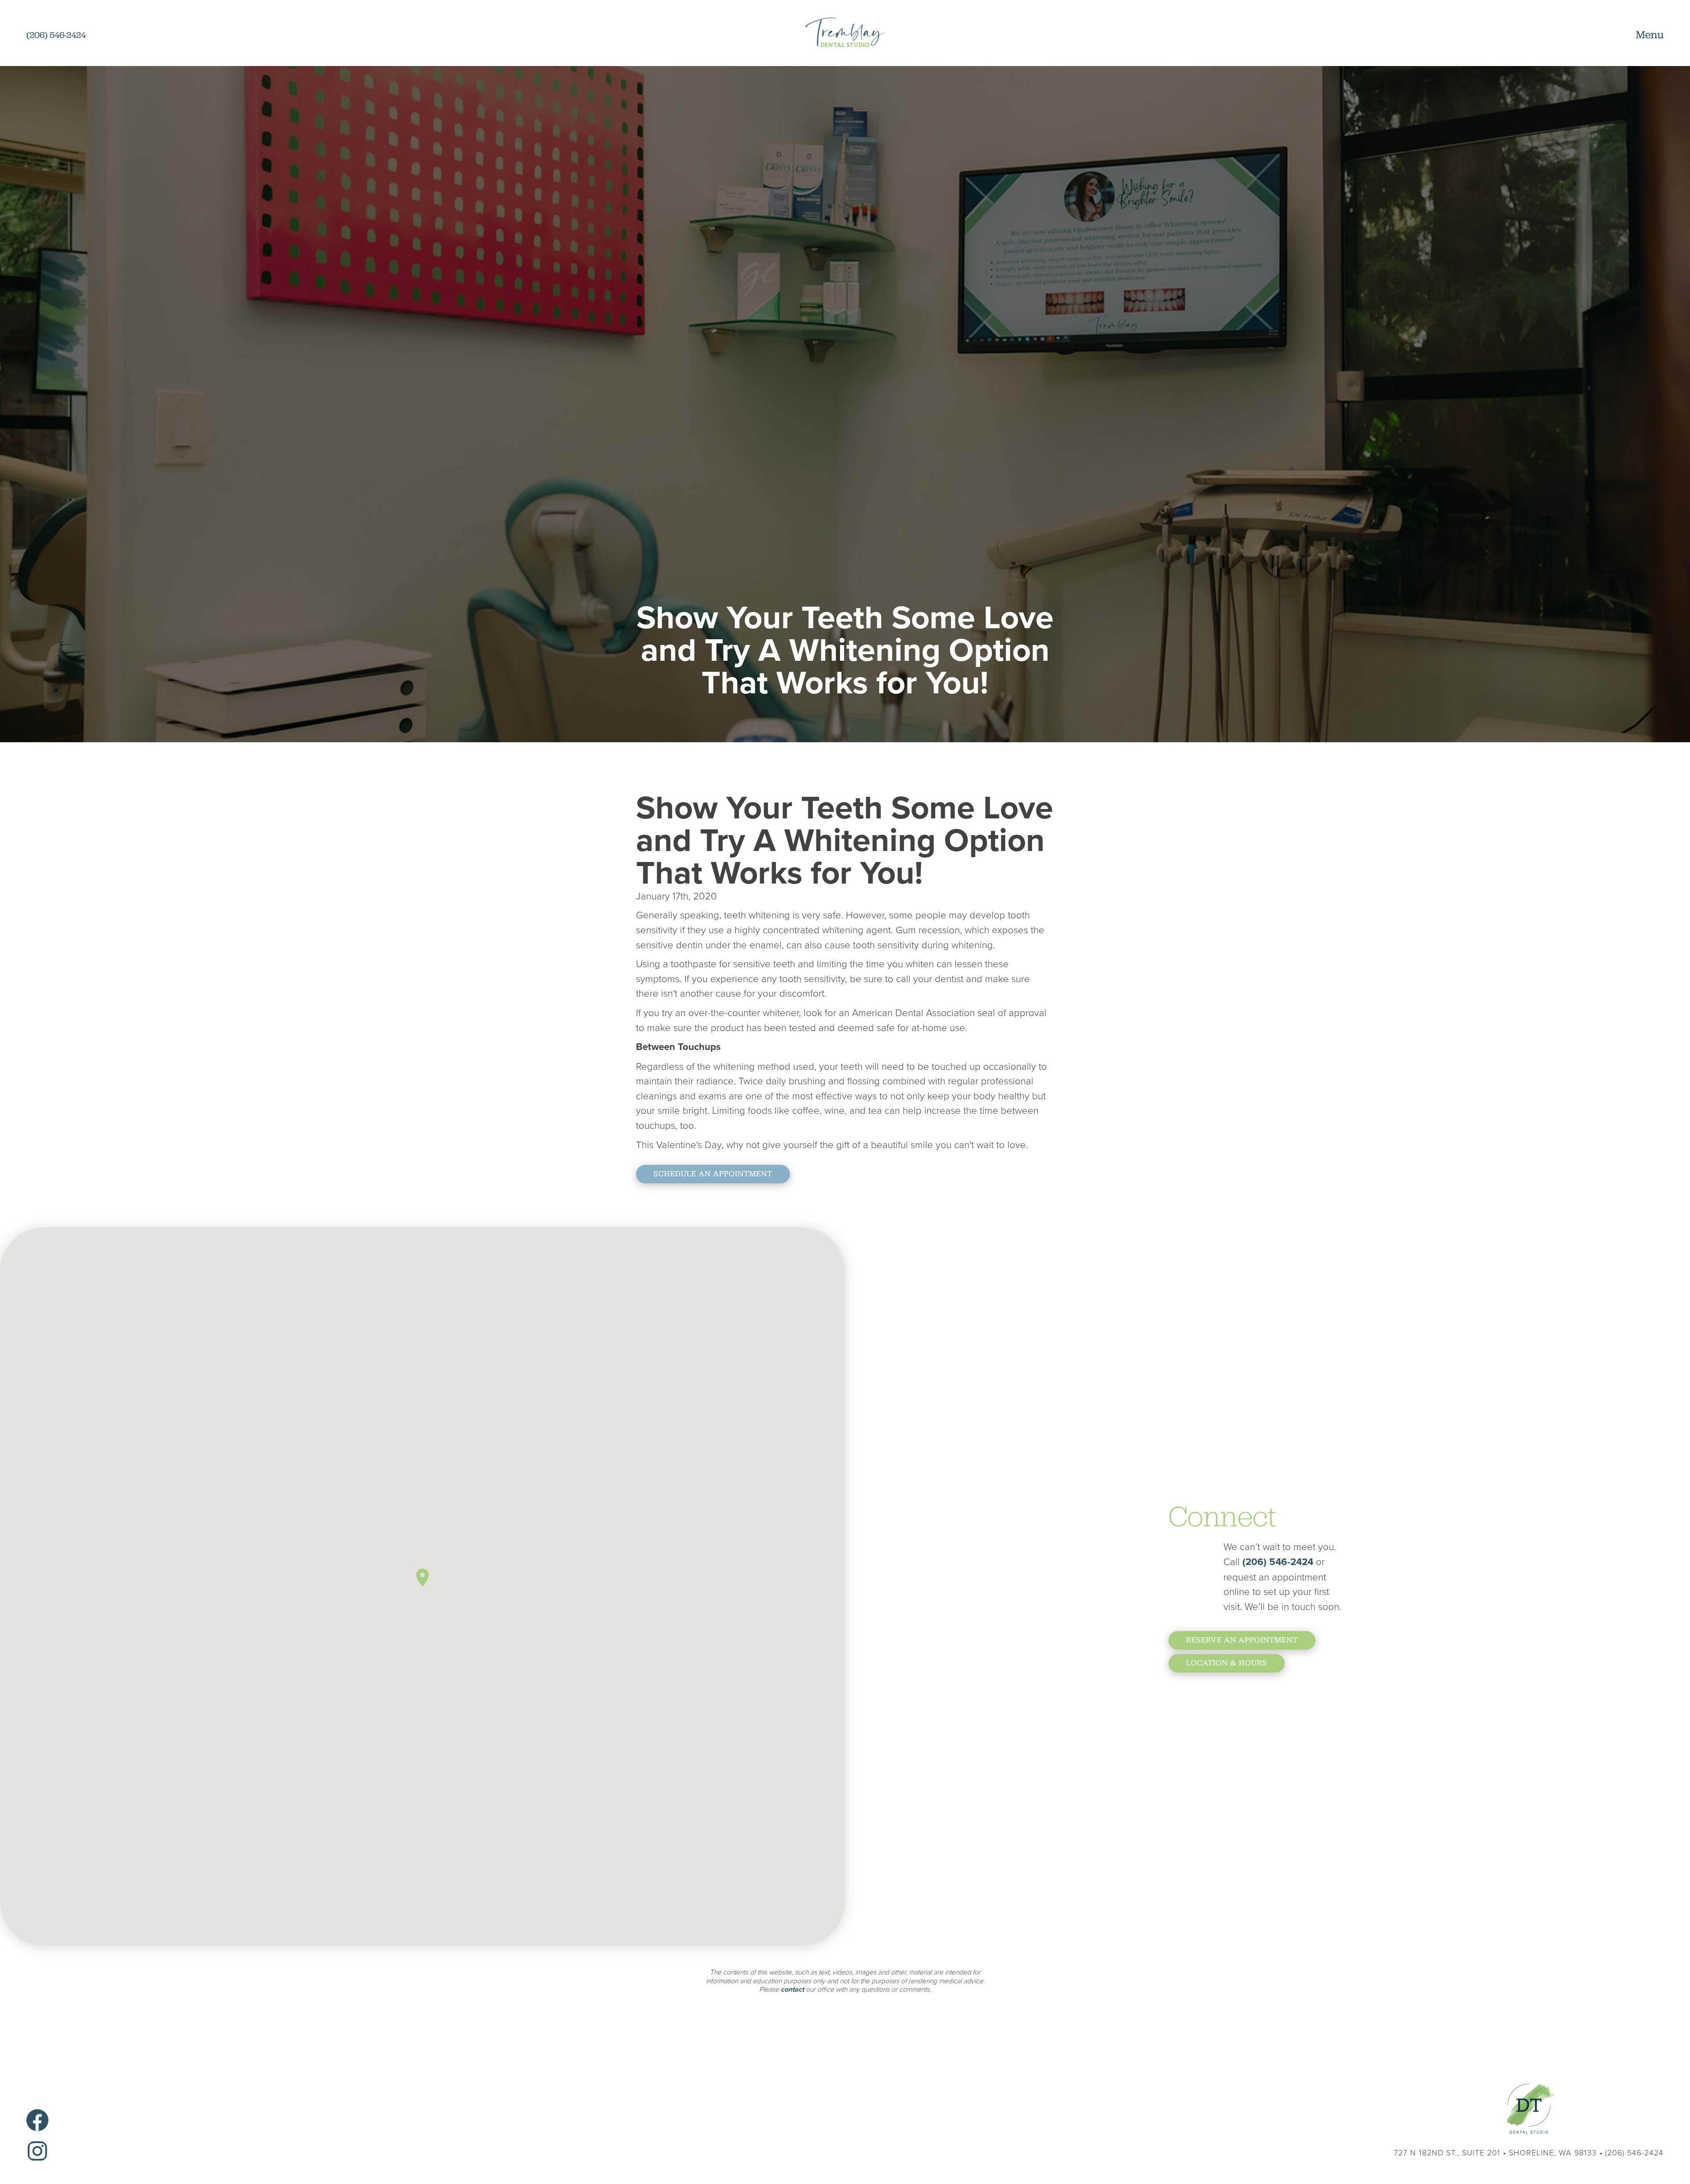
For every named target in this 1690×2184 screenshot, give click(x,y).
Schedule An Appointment (713, 1174)
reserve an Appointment (1242, 1640)
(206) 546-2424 (1279, 1562)
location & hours (1227, 1663)
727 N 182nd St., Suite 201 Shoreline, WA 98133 (1495, 2152)
